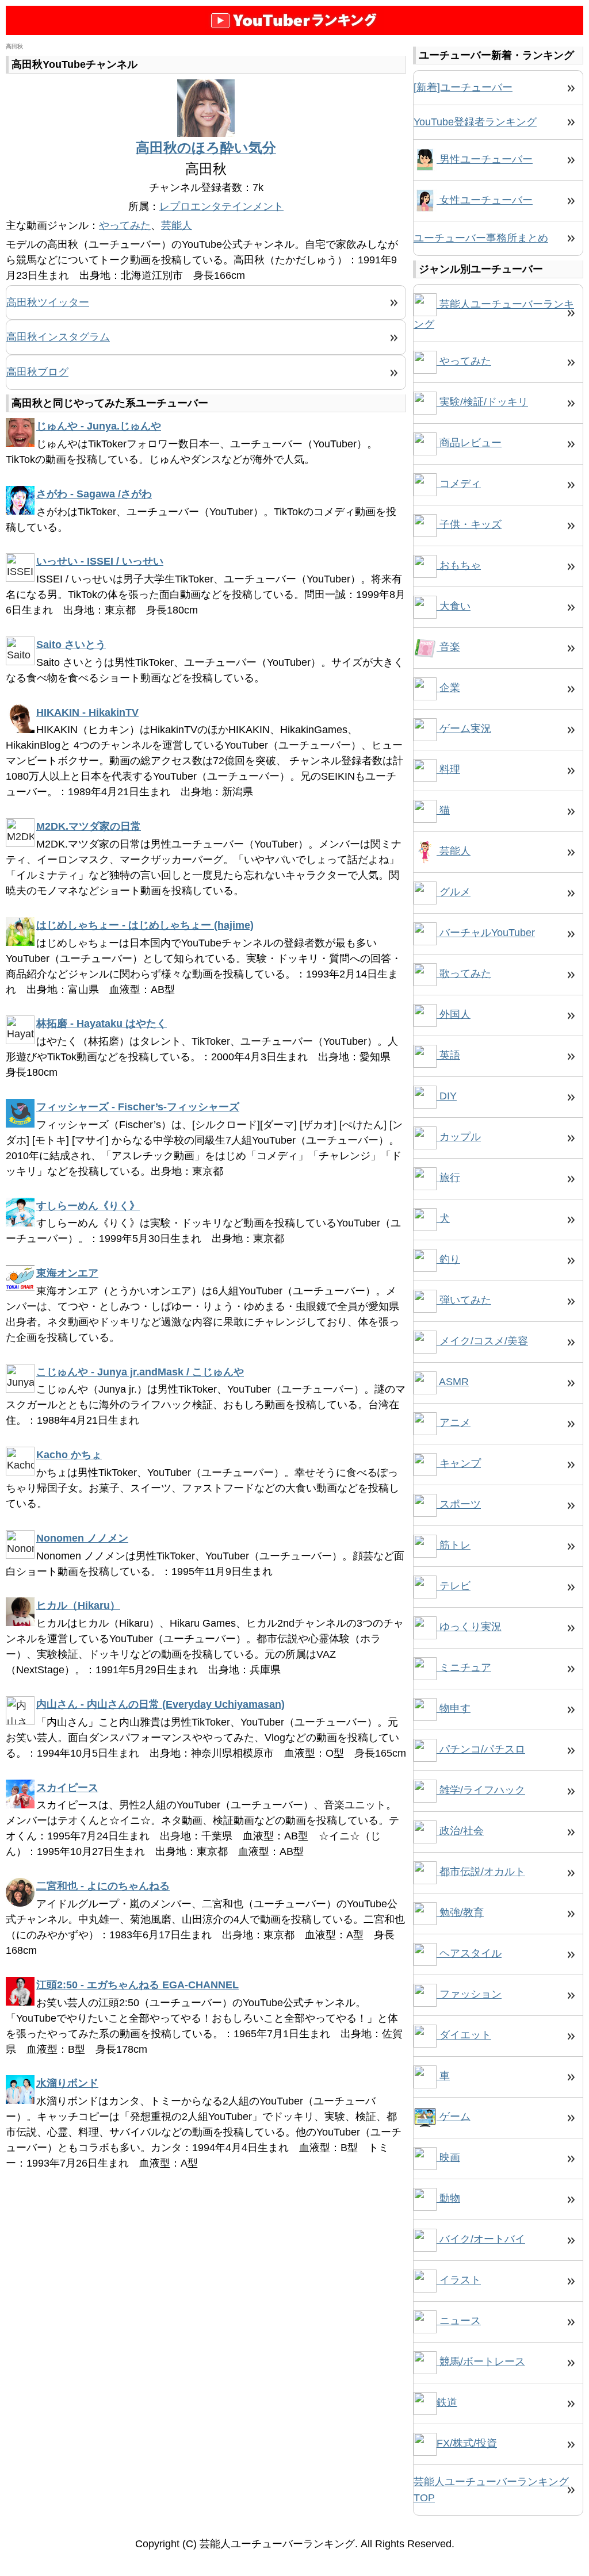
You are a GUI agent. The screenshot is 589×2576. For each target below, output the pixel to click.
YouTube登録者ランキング (475, 122)
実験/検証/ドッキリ (482, 402)
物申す (454, 1708)
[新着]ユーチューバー (463, 87)
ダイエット (464, 2035)
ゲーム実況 (464, 729)
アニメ (454, 1423)
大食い (454, 606)
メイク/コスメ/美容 (482, 1341)
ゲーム (454, 2117)
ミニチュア (464, 1667)
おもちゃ (459, 565)
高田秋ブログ (37, 372)
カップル (459, 1137)
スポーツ (459, 1504)
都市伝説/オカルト (481, 1872)
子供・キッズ (469, 524)
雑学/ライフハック (481, 1790)
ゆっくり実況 (469, 1627)
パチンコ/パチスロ (481, 1749)
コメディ (459, 484)
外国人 (454, 1014)
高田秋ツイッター (48, 302)
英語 (448, 1055)
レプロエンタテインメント (221, 206)
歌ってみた (464, 973)
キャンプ (459, 1463)
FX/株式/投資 (467, 2443)
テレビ (454, 1586)
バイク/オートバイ (481, 2239)
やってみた (125, 225)
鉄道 (447, 2402)
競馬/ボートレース (481, 2362)
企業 (448, 688)
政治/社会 (460, 1831)
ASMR (453, 1382)
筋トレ (454, 1545)
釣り (448, 1259)
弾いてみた (464, 1300)
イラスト (459, 2280)
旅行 (448, 1178)
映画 (448, 2157)
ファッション (469, 1994)
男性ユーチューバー (485, 159)
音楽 (448, 647)
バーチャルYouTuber (486, 933)
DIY (447, 1096)
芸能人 (177, 225)
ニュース (459, 2321)
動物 (448, 2198)
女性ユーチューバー (485, 200)
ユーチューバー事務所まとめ (481, 238)
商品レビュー (469, 443)
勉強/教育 (460, 1912)
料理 (448, 769)
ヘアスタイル (469, 1953)
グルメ (454, 892)
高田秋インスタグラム (58, 337)
